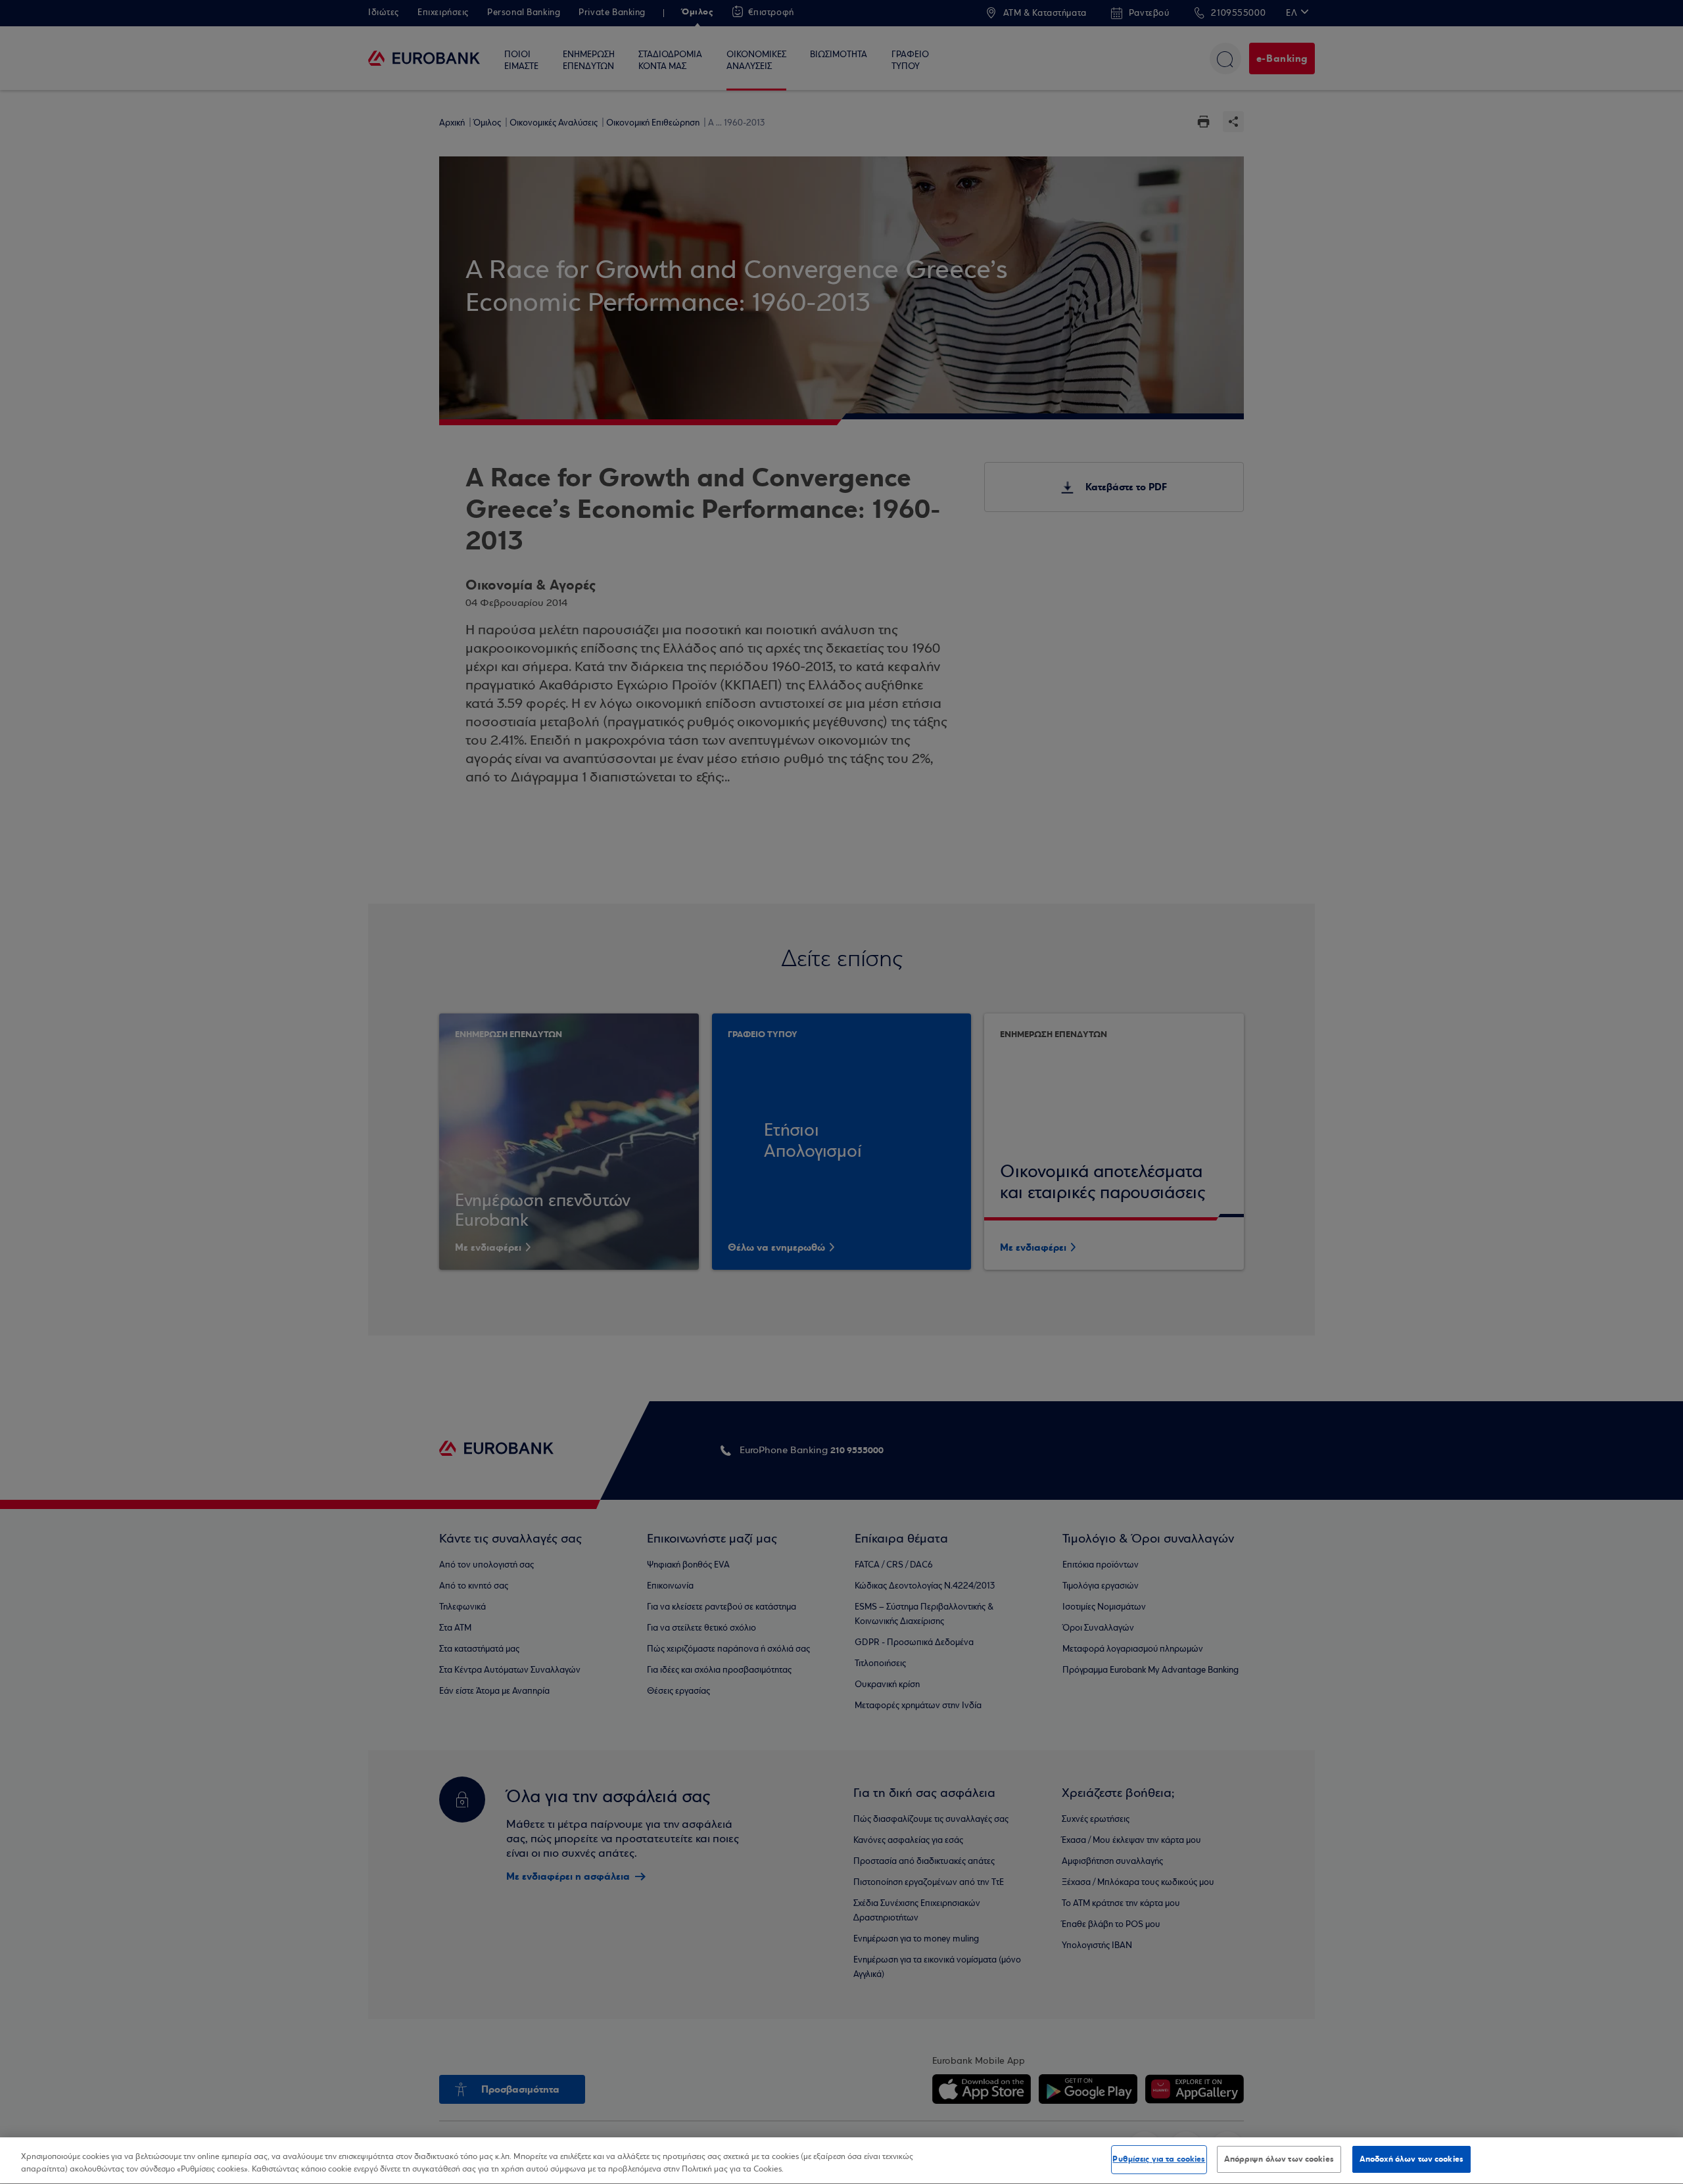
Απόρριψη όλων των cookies (1279, 2159)
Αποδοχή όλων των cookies (1411, 2159)
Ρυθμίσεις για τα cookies (1159, 2159)
